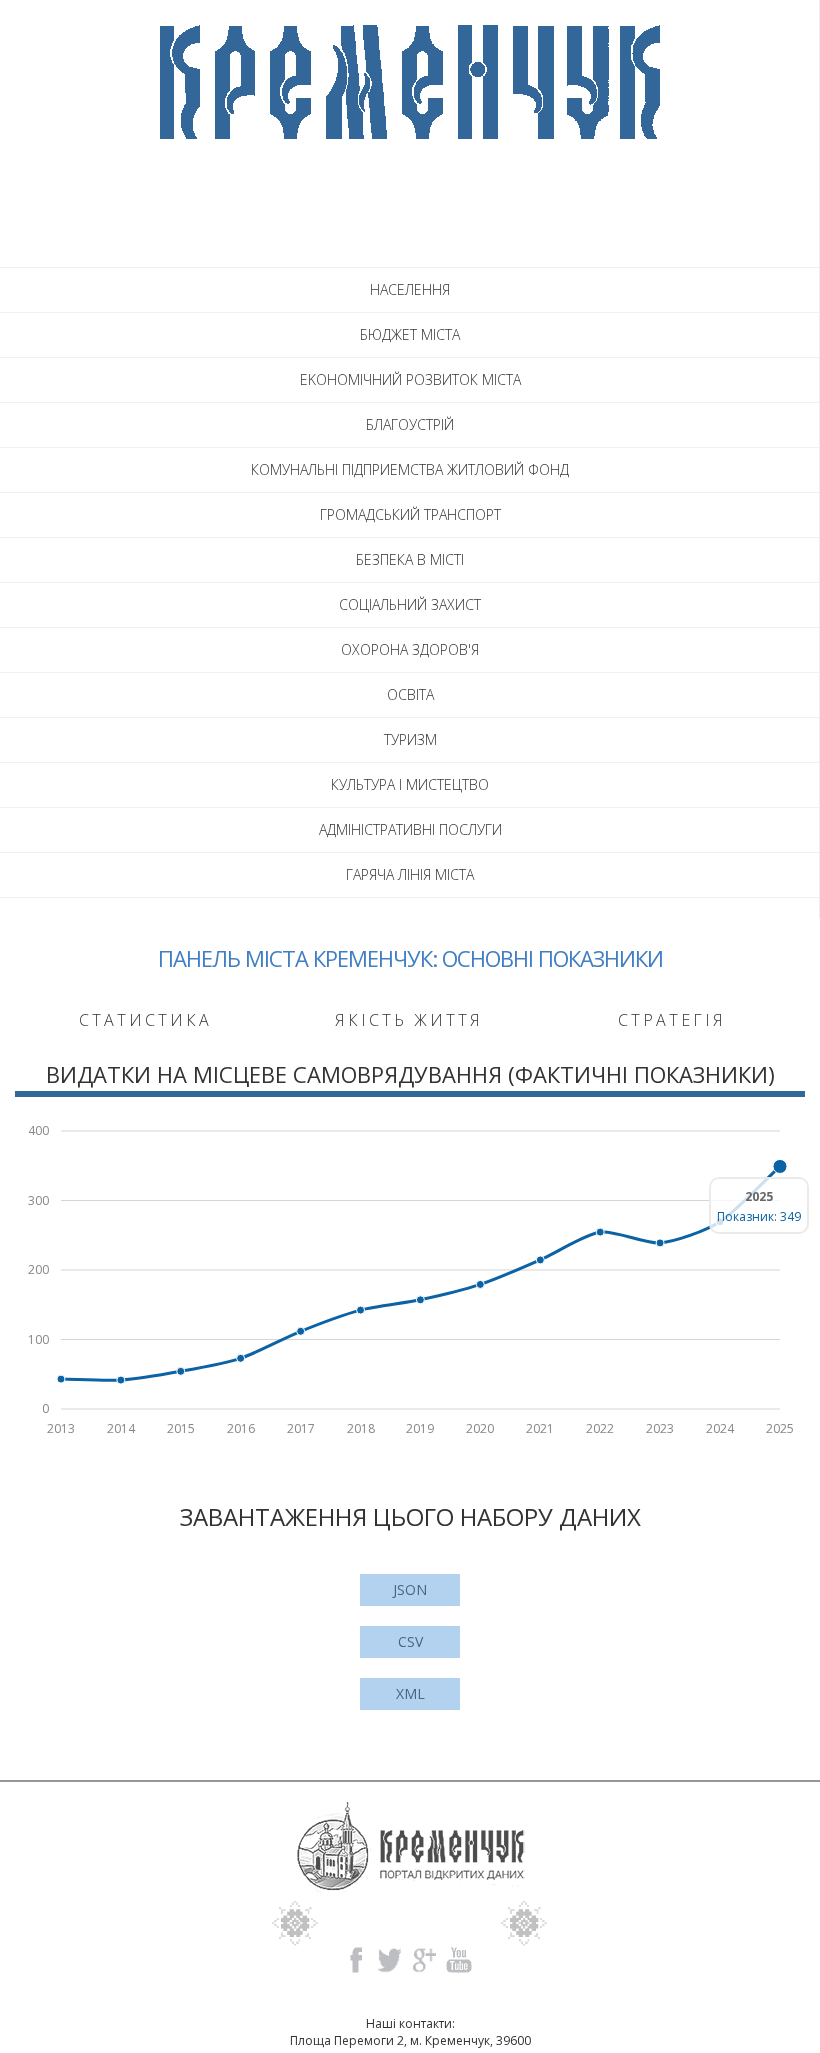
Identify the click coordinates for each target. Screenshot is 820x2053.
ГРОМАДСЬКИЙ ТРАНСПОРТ (410, 514)
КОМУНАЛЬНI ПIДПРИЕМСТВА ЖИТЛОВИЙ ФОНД (410, 469)
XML (410, 1693)
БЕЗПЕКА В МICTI (410, 559)
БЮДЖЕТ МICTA (410, 334)
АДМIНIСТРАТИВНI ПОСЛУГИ (410, 829)
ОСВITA (410, 694)
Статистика (145, 1020)
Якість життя (409, 1020)
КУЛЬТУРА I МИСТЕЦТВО (410, 784)
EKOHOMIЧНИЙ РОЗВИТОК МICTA (410, 379)
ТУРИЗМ (410, 739)
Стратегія (672, 1020)
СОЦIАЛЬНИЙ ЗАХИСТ (410, 604)
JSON (410, 1589)
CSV (410, 1641)
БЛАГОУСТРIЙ (410, 424)
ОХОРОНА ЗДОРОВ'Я (410, 649)
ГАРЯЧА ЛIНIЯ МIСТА (410, 874)
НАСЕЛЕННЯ (410, 289)
